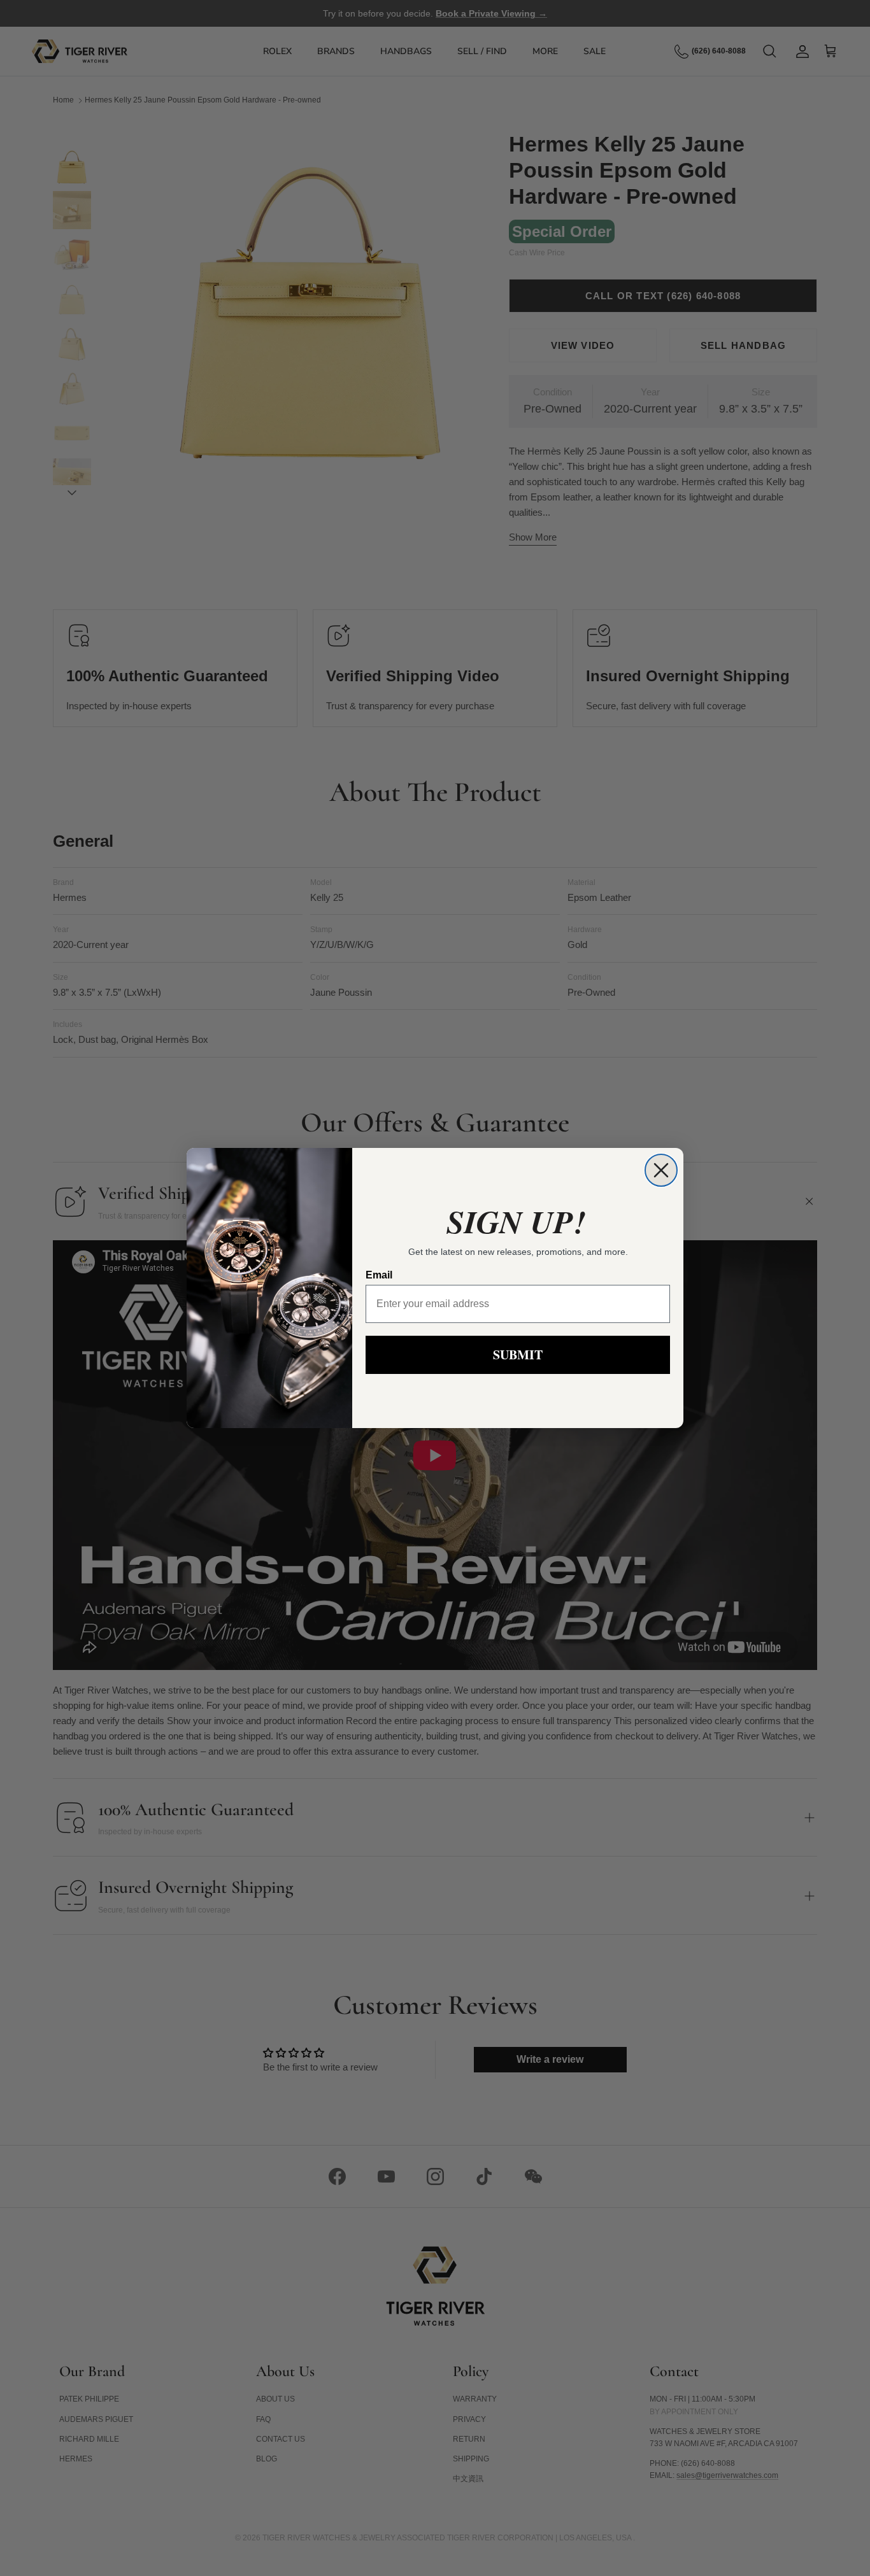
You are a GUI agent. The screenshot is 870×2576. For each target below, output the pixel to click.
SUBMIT (518, 1355)
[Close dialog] (661, 1170)
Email (379, 1275)
